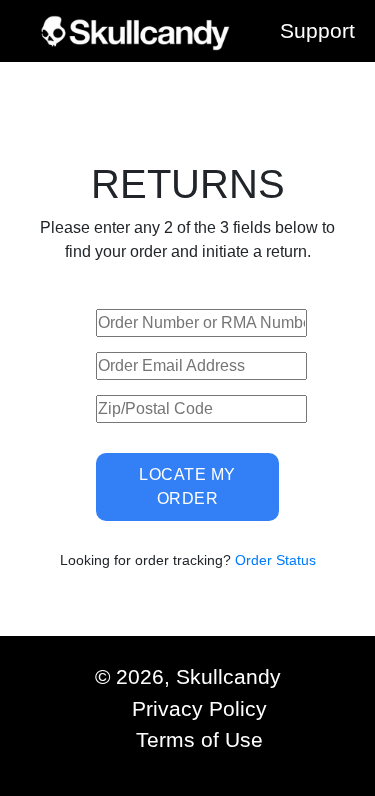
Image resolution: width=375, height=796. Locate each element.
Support (317, 30)
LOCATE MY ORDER (187, 486)
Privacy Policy (199, 708)
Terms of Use (199, 739)
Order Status (273, 560)
